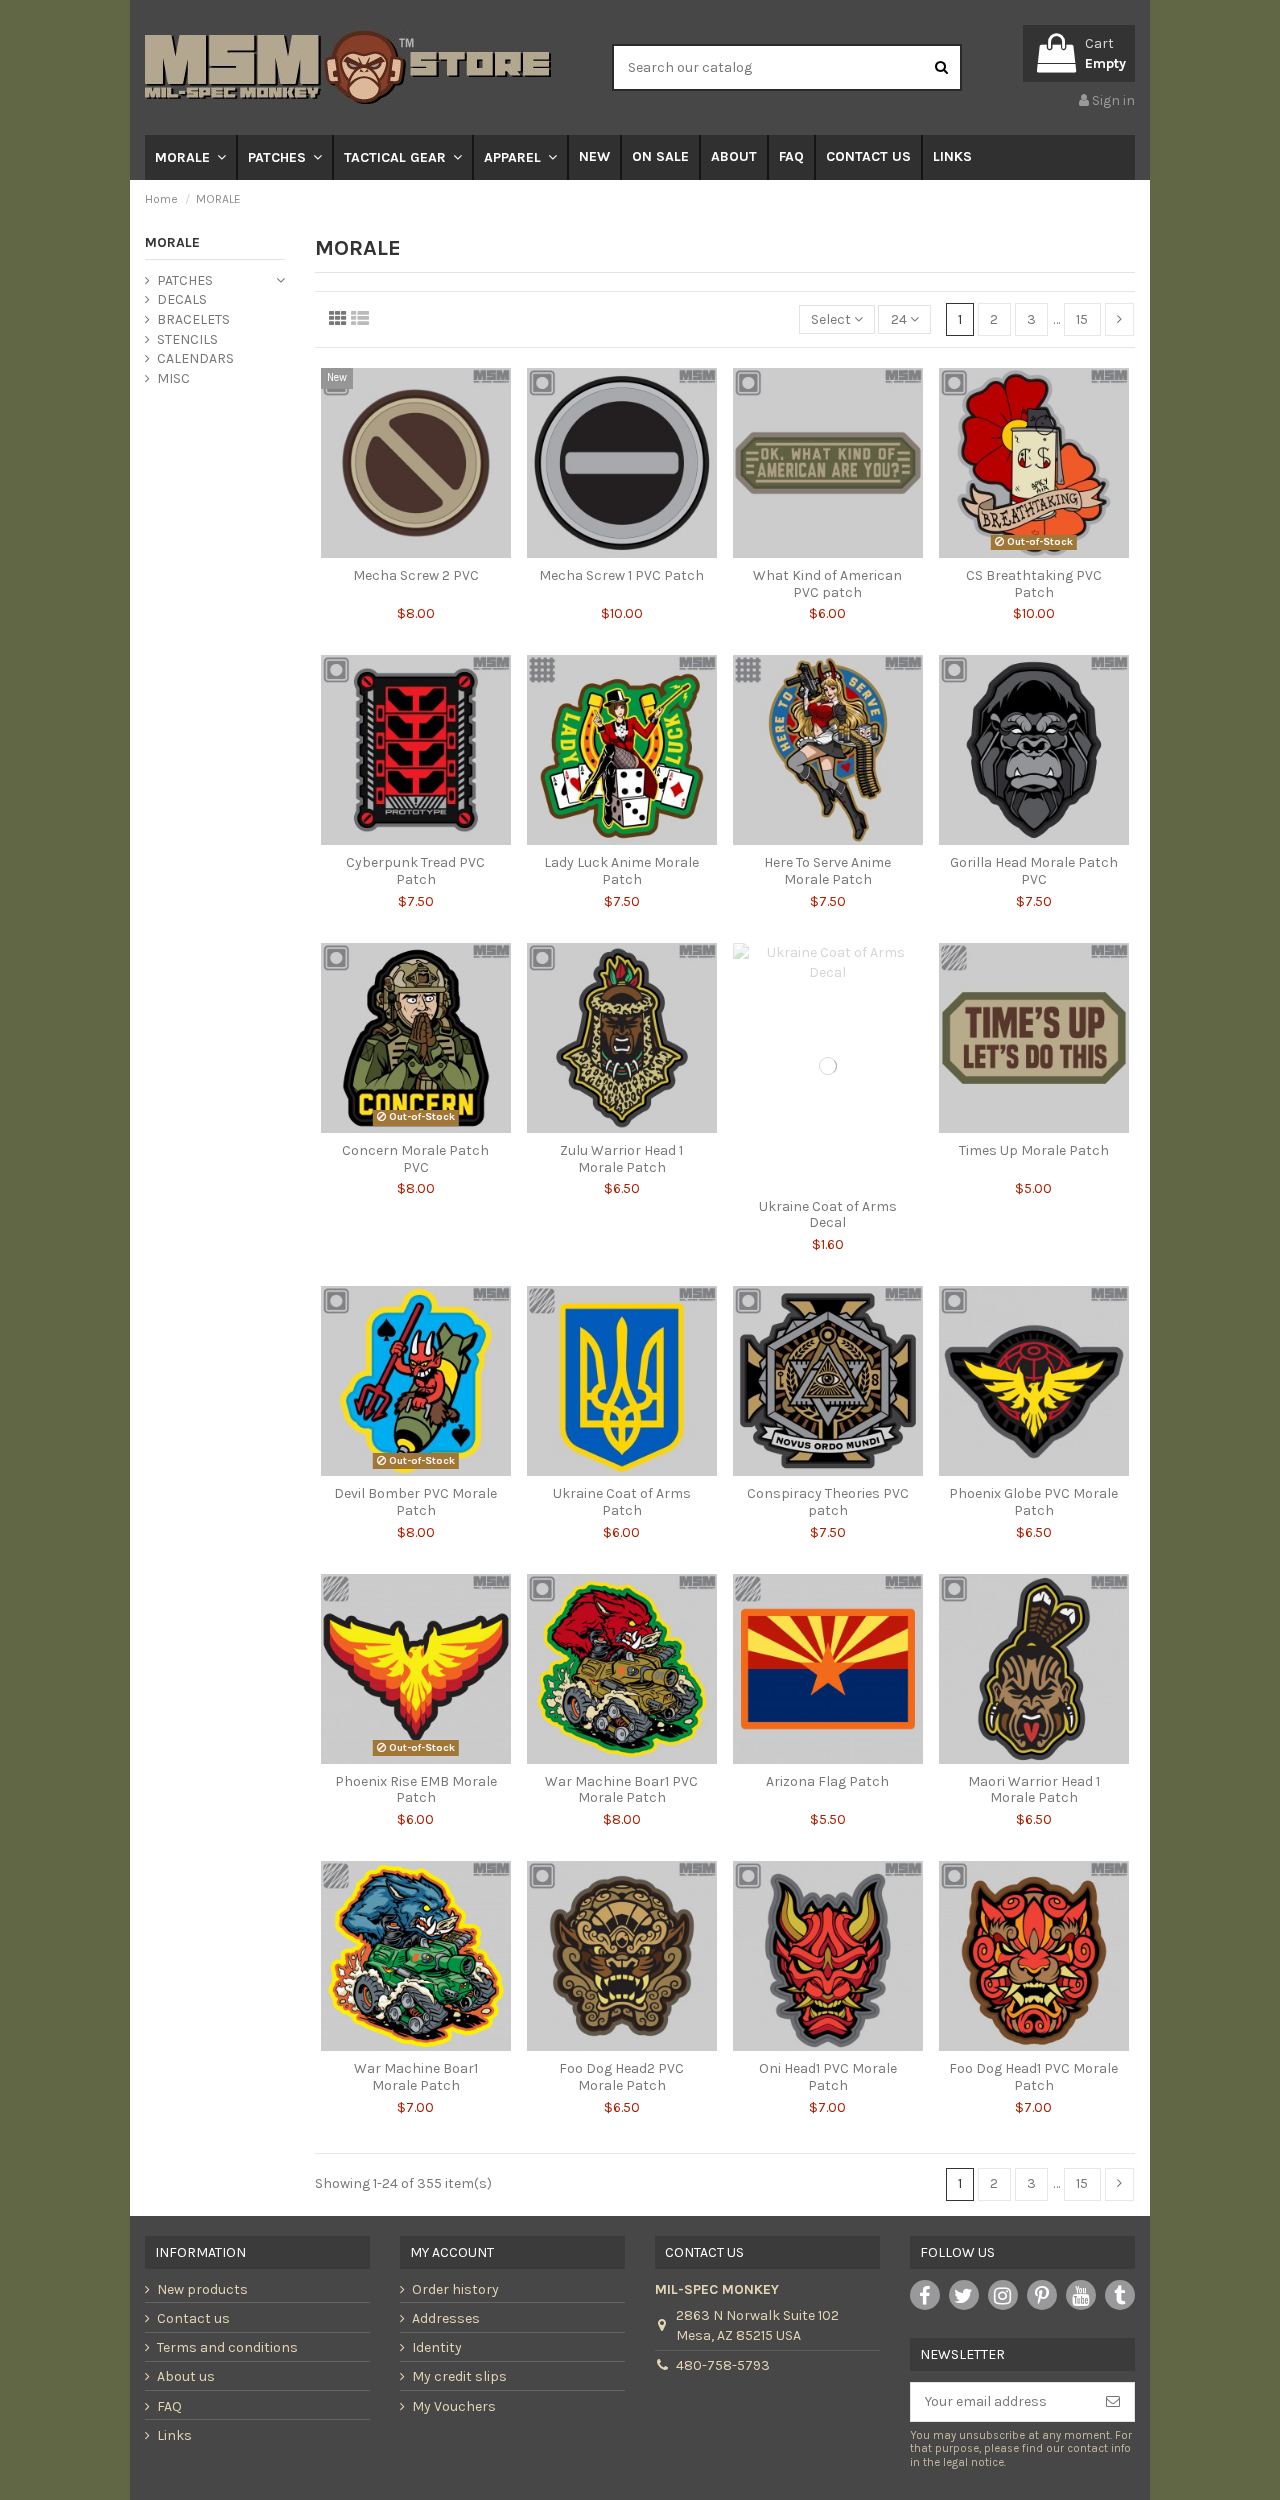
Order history (455, 2289)
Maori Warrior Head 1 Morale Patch (1034, 1790)
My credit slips (459, 2376)
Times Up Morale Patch (1034, 1150)
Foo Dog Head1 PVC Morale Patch (1033, 2077)
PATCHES (185, 280)
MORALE (172, 242)
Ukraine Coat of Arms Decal (828, 1215)
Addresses (446, 2318)
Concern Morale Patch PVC (415, 1159)
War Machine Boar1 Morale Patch (416, 2077)
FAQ (169, 2406)
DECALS (182, 299)
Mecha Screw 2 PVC (416, 575)
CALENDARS (195, 358)
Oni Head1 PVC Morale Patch (828, 2077)
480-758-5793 (723, 2365)
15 (1082, 319)
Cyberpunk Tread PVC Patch (415, 871)
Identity (437, 2347)
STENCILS (187, 339)
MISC (173, 378)
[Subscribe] (1113, 2402)
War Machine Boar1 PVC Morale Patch (621, 1790)
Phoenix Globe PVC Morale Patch (1033, 1502)
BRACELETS (193, 319)
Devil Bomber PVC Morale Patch (415, 1502)
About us (186, 2376)
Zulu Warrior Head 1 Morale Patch (621, 1159)
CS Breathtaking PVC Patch (1034, 584)
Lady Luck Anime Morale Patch (621, 871)
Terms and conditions (227, 2347)
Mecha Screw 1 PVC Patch (621, 575)
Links (174, 2435)
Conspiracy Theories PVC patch (828, 1502)
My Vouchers (454, 2406)
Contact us (193, 2318)
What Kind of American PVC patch (827, 584)
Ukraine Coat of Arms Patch (622, 1502)
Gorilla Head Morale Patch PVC (1034, 871)
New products (202, 2289)
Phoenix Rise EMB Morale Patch (416, 1790)
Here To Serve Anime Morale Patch (827, 871)
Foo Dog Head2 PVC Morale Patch (621, 2077)
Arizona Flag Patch (827, 1781)
